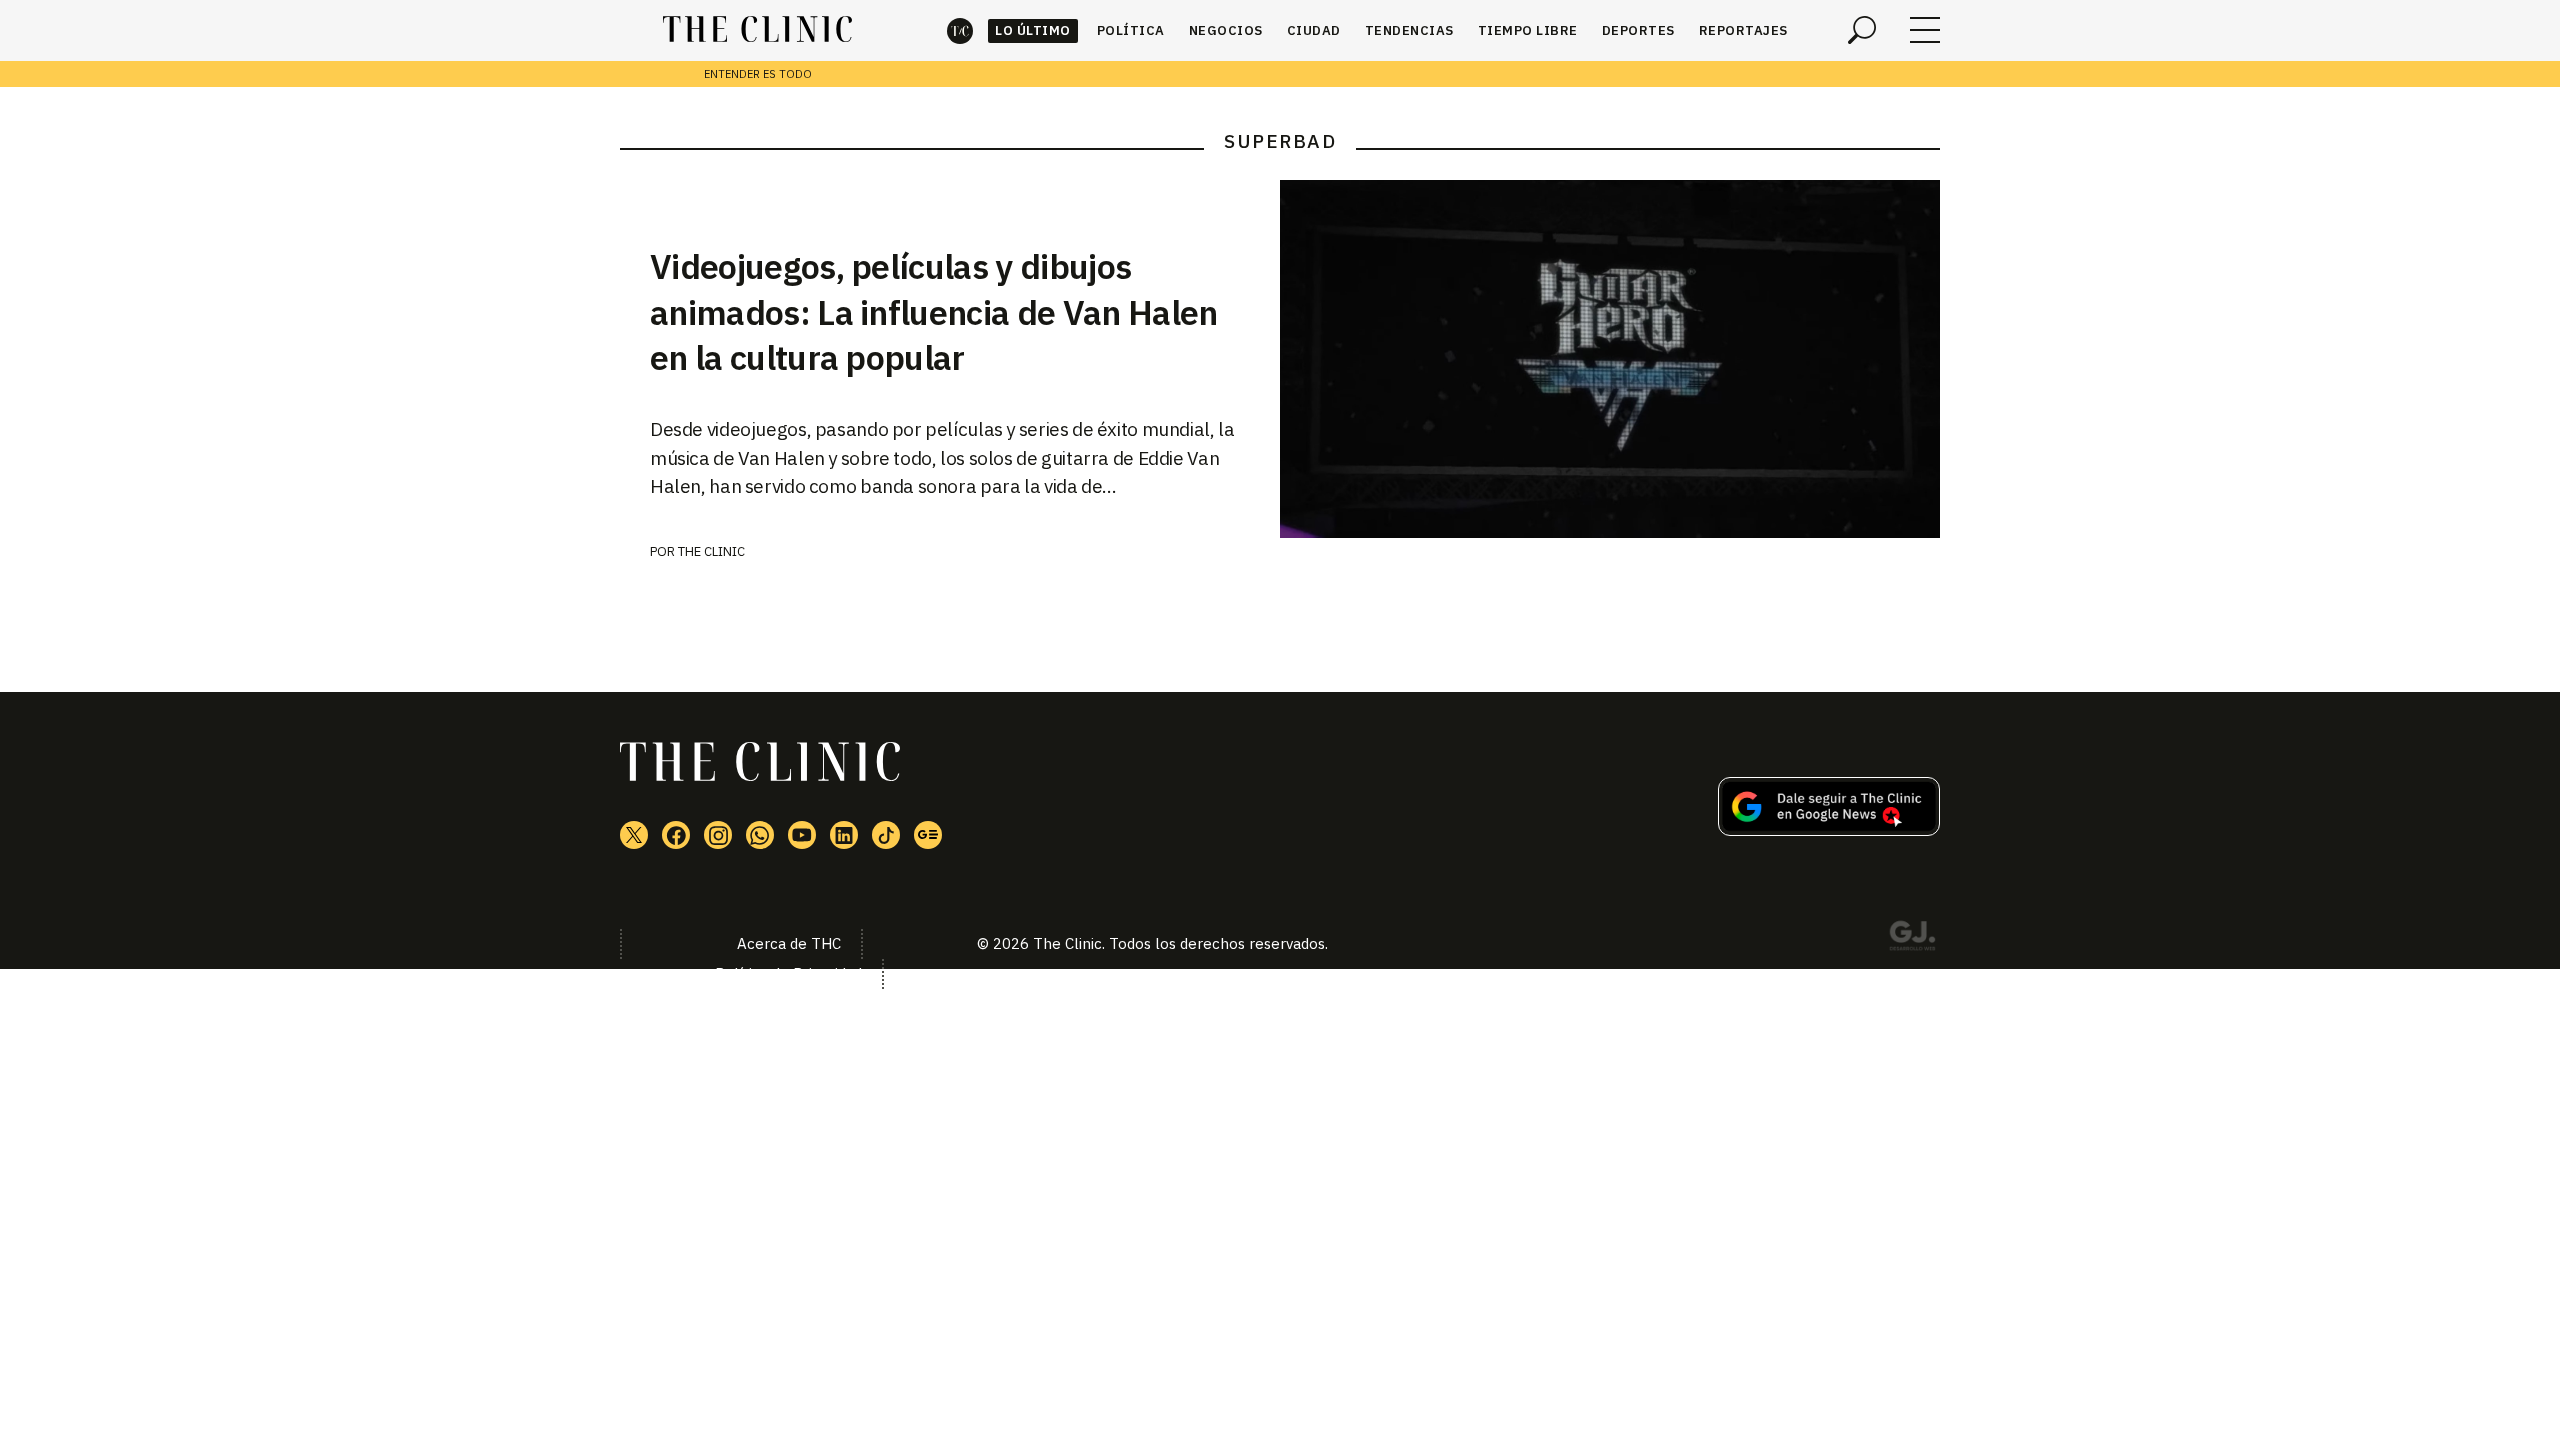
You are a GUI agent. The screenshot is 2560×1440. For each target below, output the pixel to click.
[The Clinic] (757, 30)
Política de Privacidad (788, 973)
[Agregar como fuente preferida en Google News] (1829, 830)
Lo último (1033, 30)
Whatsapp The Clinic (760, 835)
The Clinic (960, 30)
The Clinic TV (802, 835)
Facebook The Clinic (676, 835)
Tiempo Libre (1528, 30)
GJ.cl (1912, 939)
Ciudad (1314, 30)
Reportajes (1743, 30)
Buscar (1862, 30)
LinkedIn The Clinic (844, 835)
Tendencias (1409, 30)
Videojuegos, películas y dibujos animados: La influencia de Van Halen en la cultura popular (934, 312)
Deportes (1638, 30)
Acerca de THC (789, 943)
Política (1131, 30)
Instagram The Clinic (718, 835)
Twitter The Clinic (634, 835)
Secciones (1925, 30)
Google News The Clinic (928, 835)
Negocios (1226, 30)
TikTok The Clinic (886, 835)
